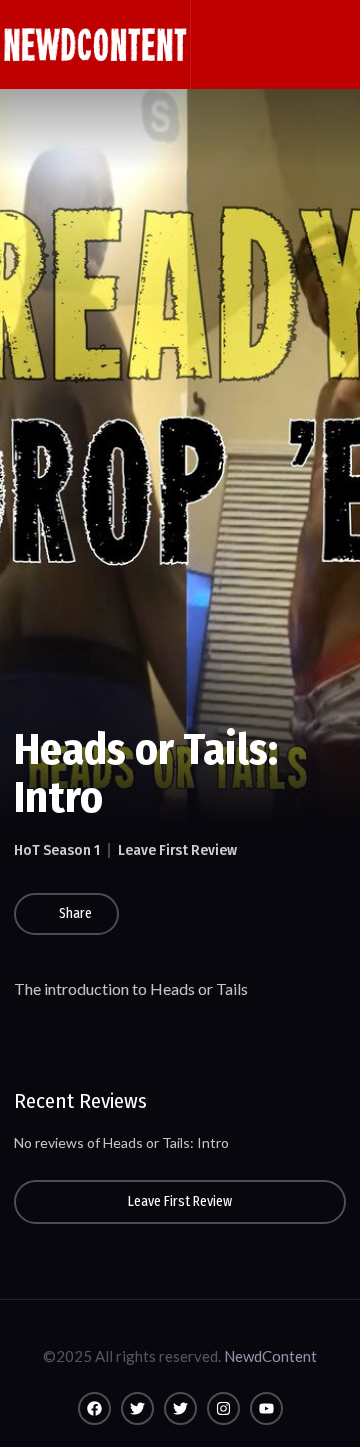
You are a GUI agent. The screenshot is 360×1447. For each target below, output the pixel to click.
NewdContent (270, 1356)
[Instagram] (223, 1408)
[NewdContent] (95, 44)
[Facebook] (94, 1408)
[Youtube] (266, 1408)
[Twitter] (137, 1408)
